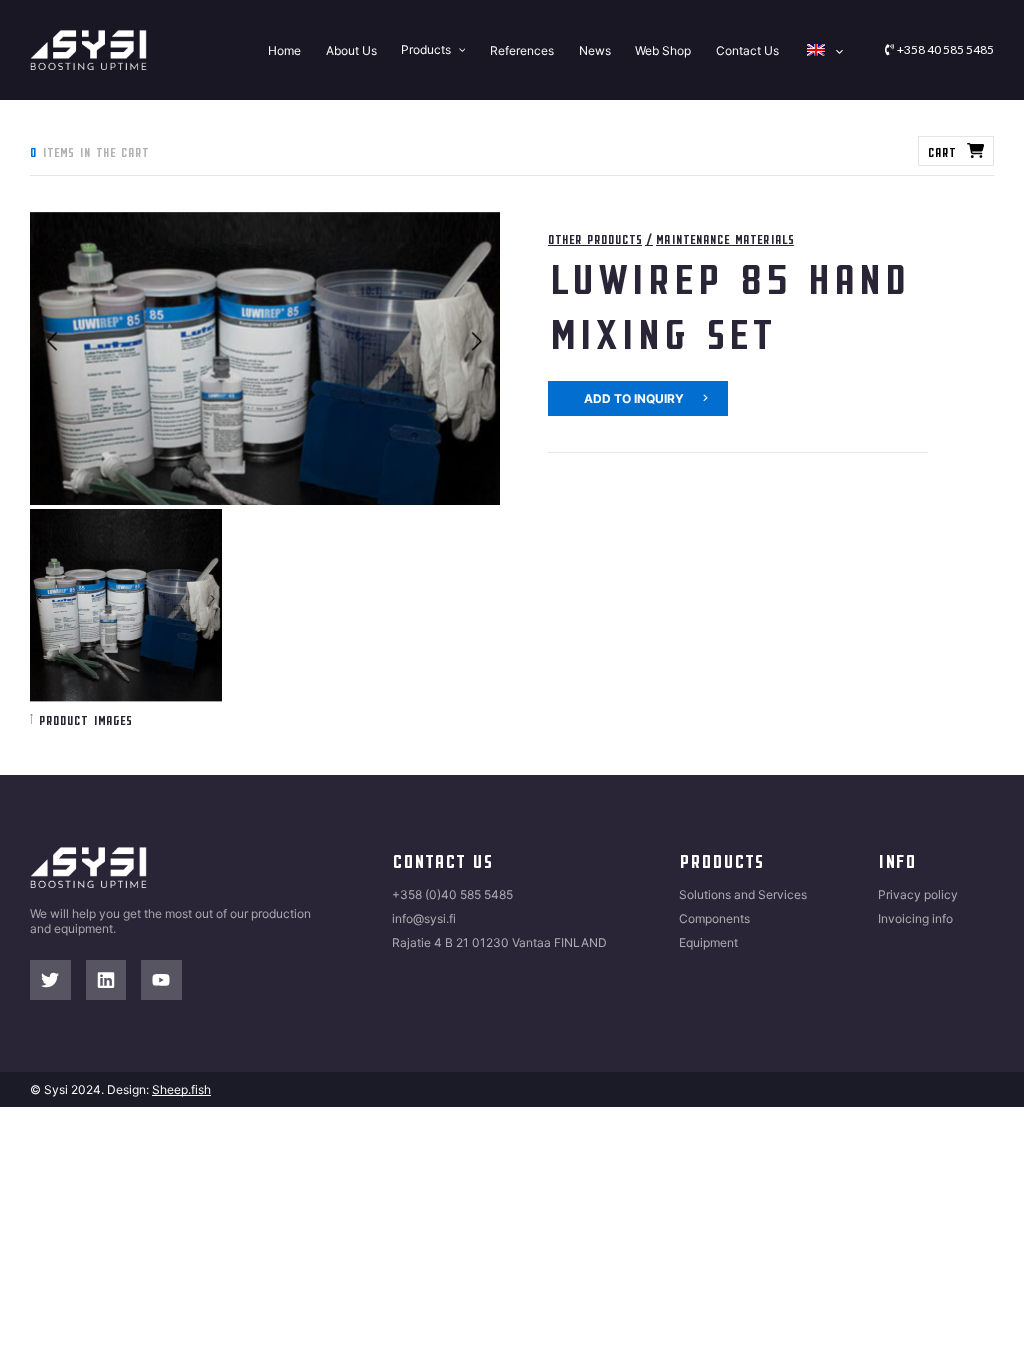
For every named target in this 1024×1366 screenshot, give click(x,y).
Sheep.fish (181, 1089)
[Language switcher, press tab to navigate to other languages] (823, 50)
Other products (595, 238)
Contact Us (747, 49)
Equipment (708, 942)
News (595, 49)
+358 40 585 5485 (945, 49)
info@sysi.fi (424, 918)
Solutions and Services (743, 894)
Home (284, 49)
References (522, 49)
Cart (942, 151)
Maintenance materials (725, 238)
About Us (351, 49)
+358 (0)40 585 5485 (452, 894)
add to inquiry (634, 398)
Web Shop (663, 49)
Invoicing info (915, 918)
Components (714, 918)
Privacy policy (918, 894)
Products (426, 49)
